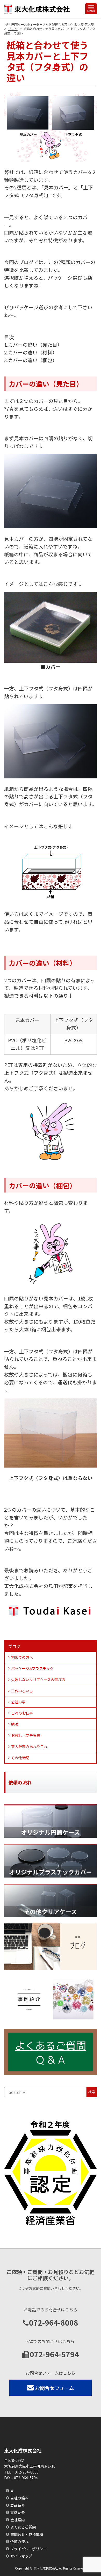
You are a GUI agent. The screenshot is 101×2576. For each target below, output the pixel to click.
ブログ (14, 1646)
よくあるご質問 (23, 2527)
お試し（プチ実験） (27, 1735)
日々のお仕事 (22, 1713)
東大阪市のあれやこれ (29, 1746)
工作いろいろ (22, 1691)
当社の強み (19, 2498)
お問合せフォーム (55, 2388)
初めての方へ (22, 1657)
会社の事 (18, 1702)
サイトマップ (21, 2556)
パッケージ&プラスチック (32, 1668)
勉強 (15, 1724)
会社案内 (18, 2520)
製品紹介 (18, 2505)
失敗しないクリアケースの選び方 (38, 1680)
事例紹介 (18, 2512)
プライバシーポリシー (28, 2549)
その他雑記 (20, 1758)
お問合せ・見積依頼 (27, 2534)
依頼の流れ (19, 2541)
